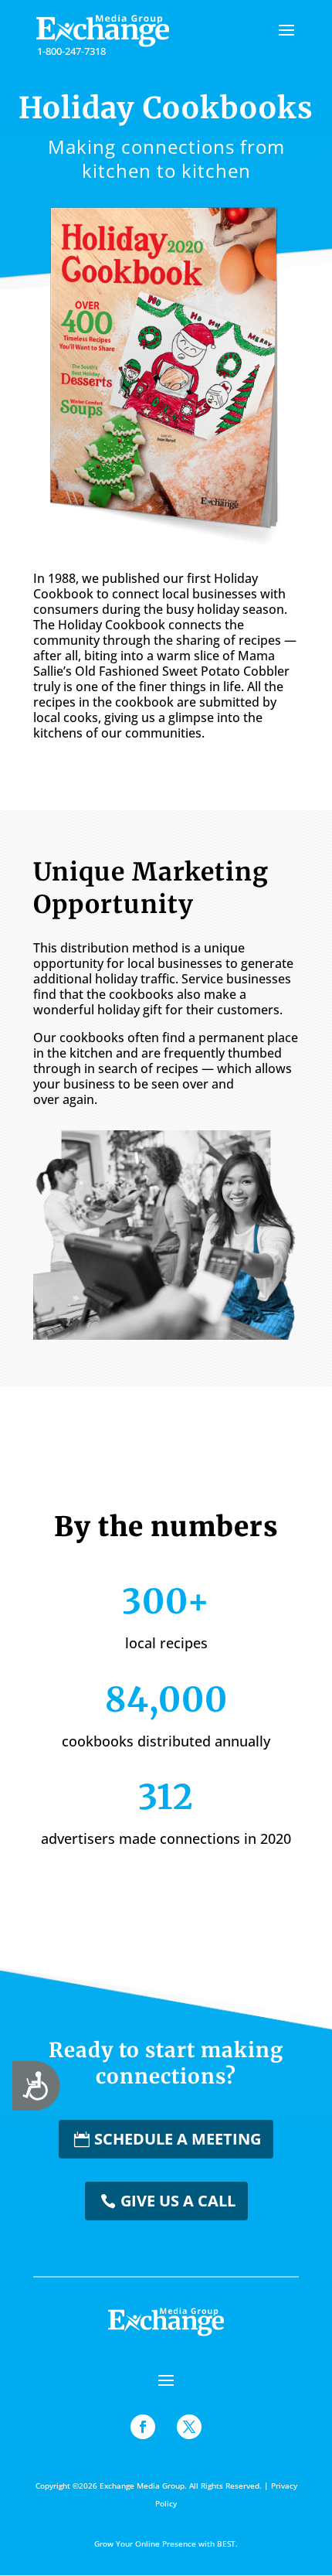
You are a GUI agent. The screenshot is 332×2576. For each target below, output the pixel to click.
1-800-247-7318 (71, 51)
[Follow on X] (189, 2427)
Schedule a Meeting (178, 2139)
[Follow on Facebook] (143, 2427)
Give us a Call (178, 2201)
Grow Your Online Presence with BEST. (166, 2544)
